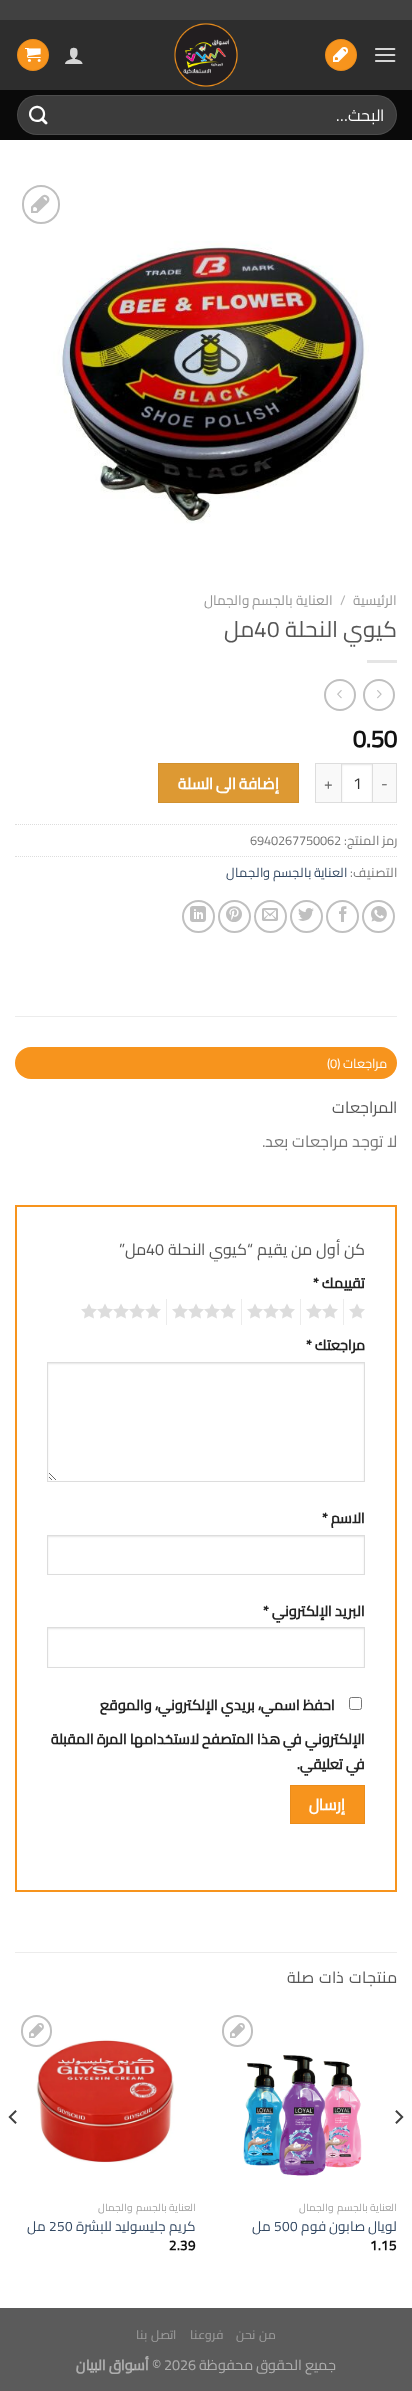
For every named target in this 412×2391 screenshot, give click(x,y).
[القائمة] (385, 54)
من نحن (256, 2334)
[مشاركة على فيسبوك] (342, 916)
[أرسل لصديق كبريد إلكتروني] (270, 916)
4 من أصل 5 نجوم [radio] (207, 1312)
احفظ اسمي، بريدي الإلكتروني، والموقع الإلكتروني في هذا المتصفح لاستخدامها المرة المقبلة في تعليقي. (208, 1734)
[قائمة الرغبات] (341, 55)
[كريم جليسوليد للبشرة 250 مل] (105, 2100)
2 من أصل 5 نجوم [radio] (325, 1312)
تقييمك (339, 1282)
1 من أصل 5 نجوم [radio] (359, 1312)
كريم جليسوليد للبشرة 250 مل (111, 2227)
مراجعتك (335, 1344)
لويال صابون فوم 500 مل (324, 2227)
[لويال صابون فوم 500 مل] (306, 2100)
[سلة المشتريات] (33, 55)
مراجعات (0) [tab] (357, 1063)
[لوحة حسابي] (74, 55)
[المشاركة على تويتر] (306, 916)
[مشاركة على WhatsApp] (378, 916)
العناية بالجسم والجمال (268, 600)
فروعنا (206, 2334)
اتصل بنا (156, 2334)
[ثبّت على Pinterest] (234, 916)
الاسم (343, 1517)
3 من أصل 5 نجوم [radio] (274, 1312)
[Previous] (398, 2157)
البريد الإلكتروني (314, 1610)
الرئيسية (375, 600)
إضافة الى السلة (229, 783)
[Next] (14, 2157)
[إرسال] (39, 114)
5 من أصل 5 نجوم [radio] (124, 1312)
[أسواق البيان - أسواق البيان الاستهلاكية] (206, 55)
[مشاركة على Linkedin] (198, 916)
